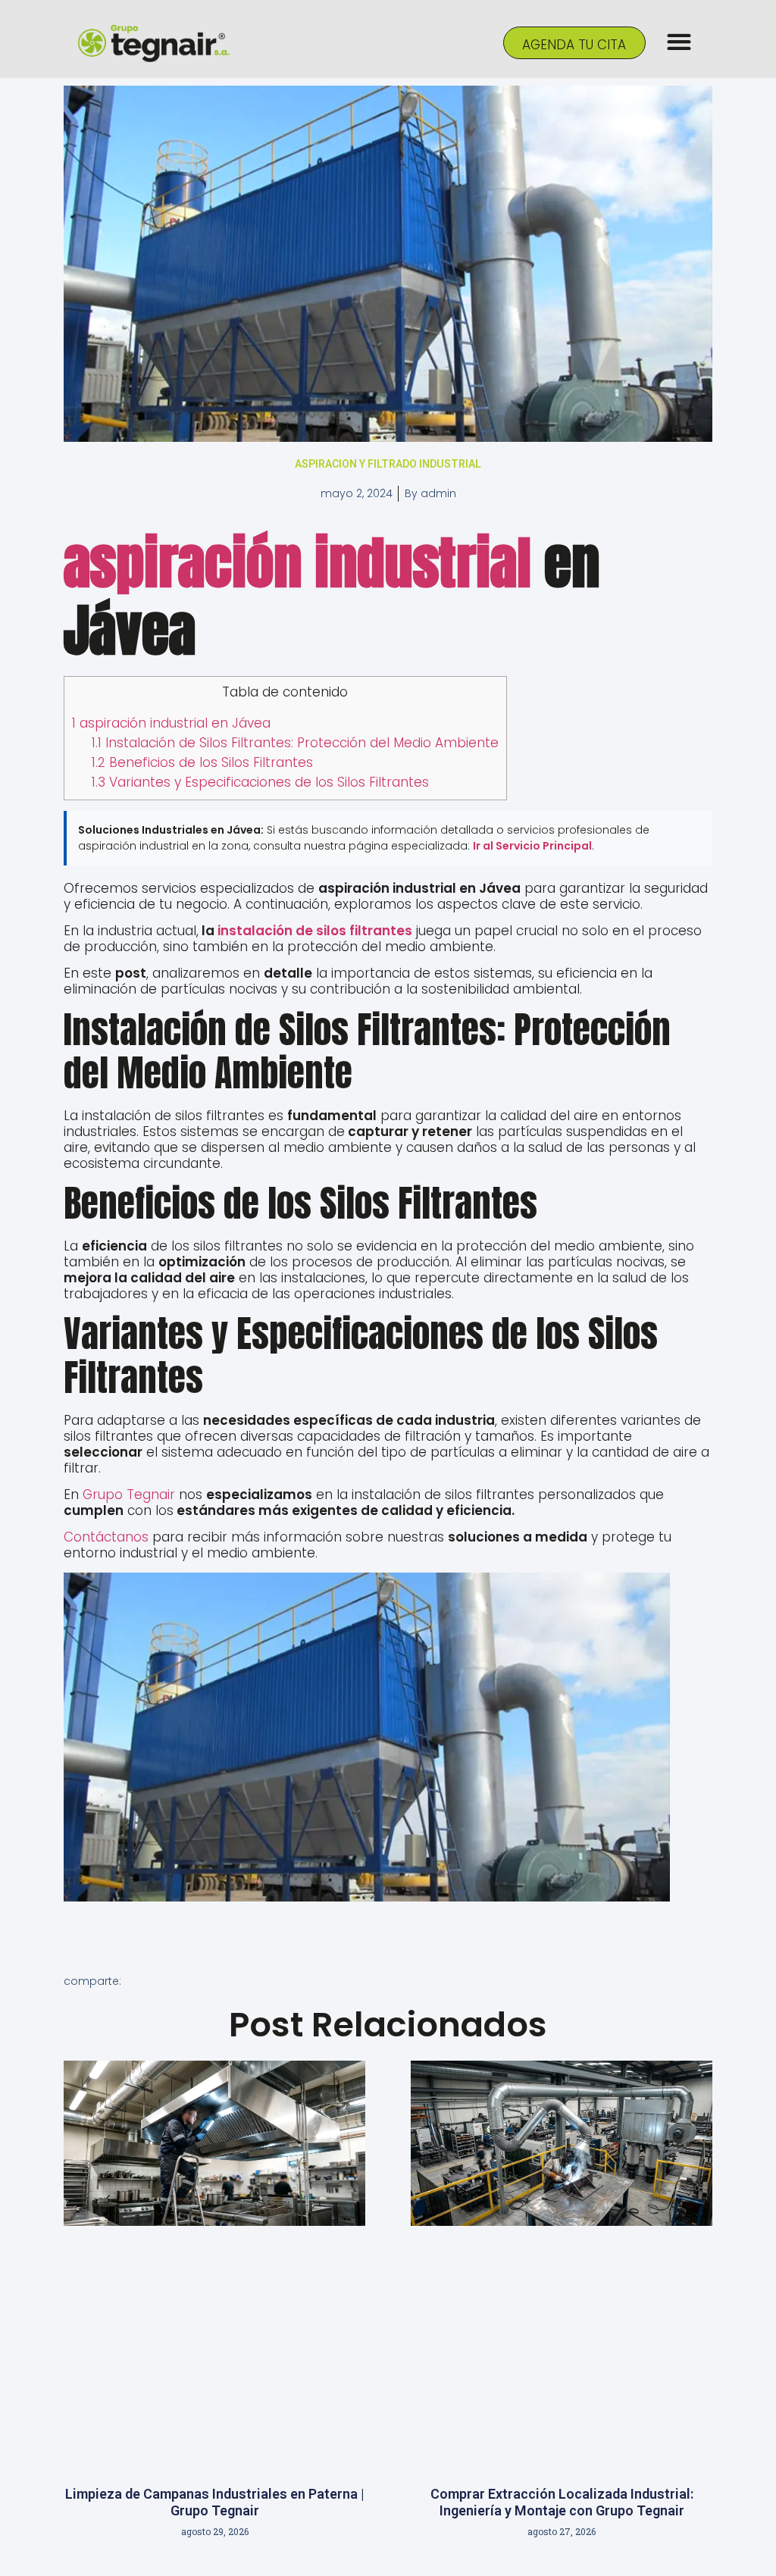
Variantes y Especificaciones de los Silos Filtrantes (260, 782)
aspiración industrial (297, 563)
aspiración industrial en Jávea (171, 723)
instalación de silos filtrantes (315, 931)
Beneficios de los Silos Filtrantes (202, 762)
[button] (679, 42)
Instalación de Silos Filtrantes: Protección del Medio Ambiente (295, 743)
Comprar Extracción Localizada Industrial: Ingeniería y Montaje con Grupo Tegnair (562, 2502)
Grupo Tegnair (127, 1495)
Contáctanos (106, 1537)
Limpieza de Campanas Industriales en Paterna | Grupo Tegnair (215, 2502)
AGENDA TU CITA (574, 45)
